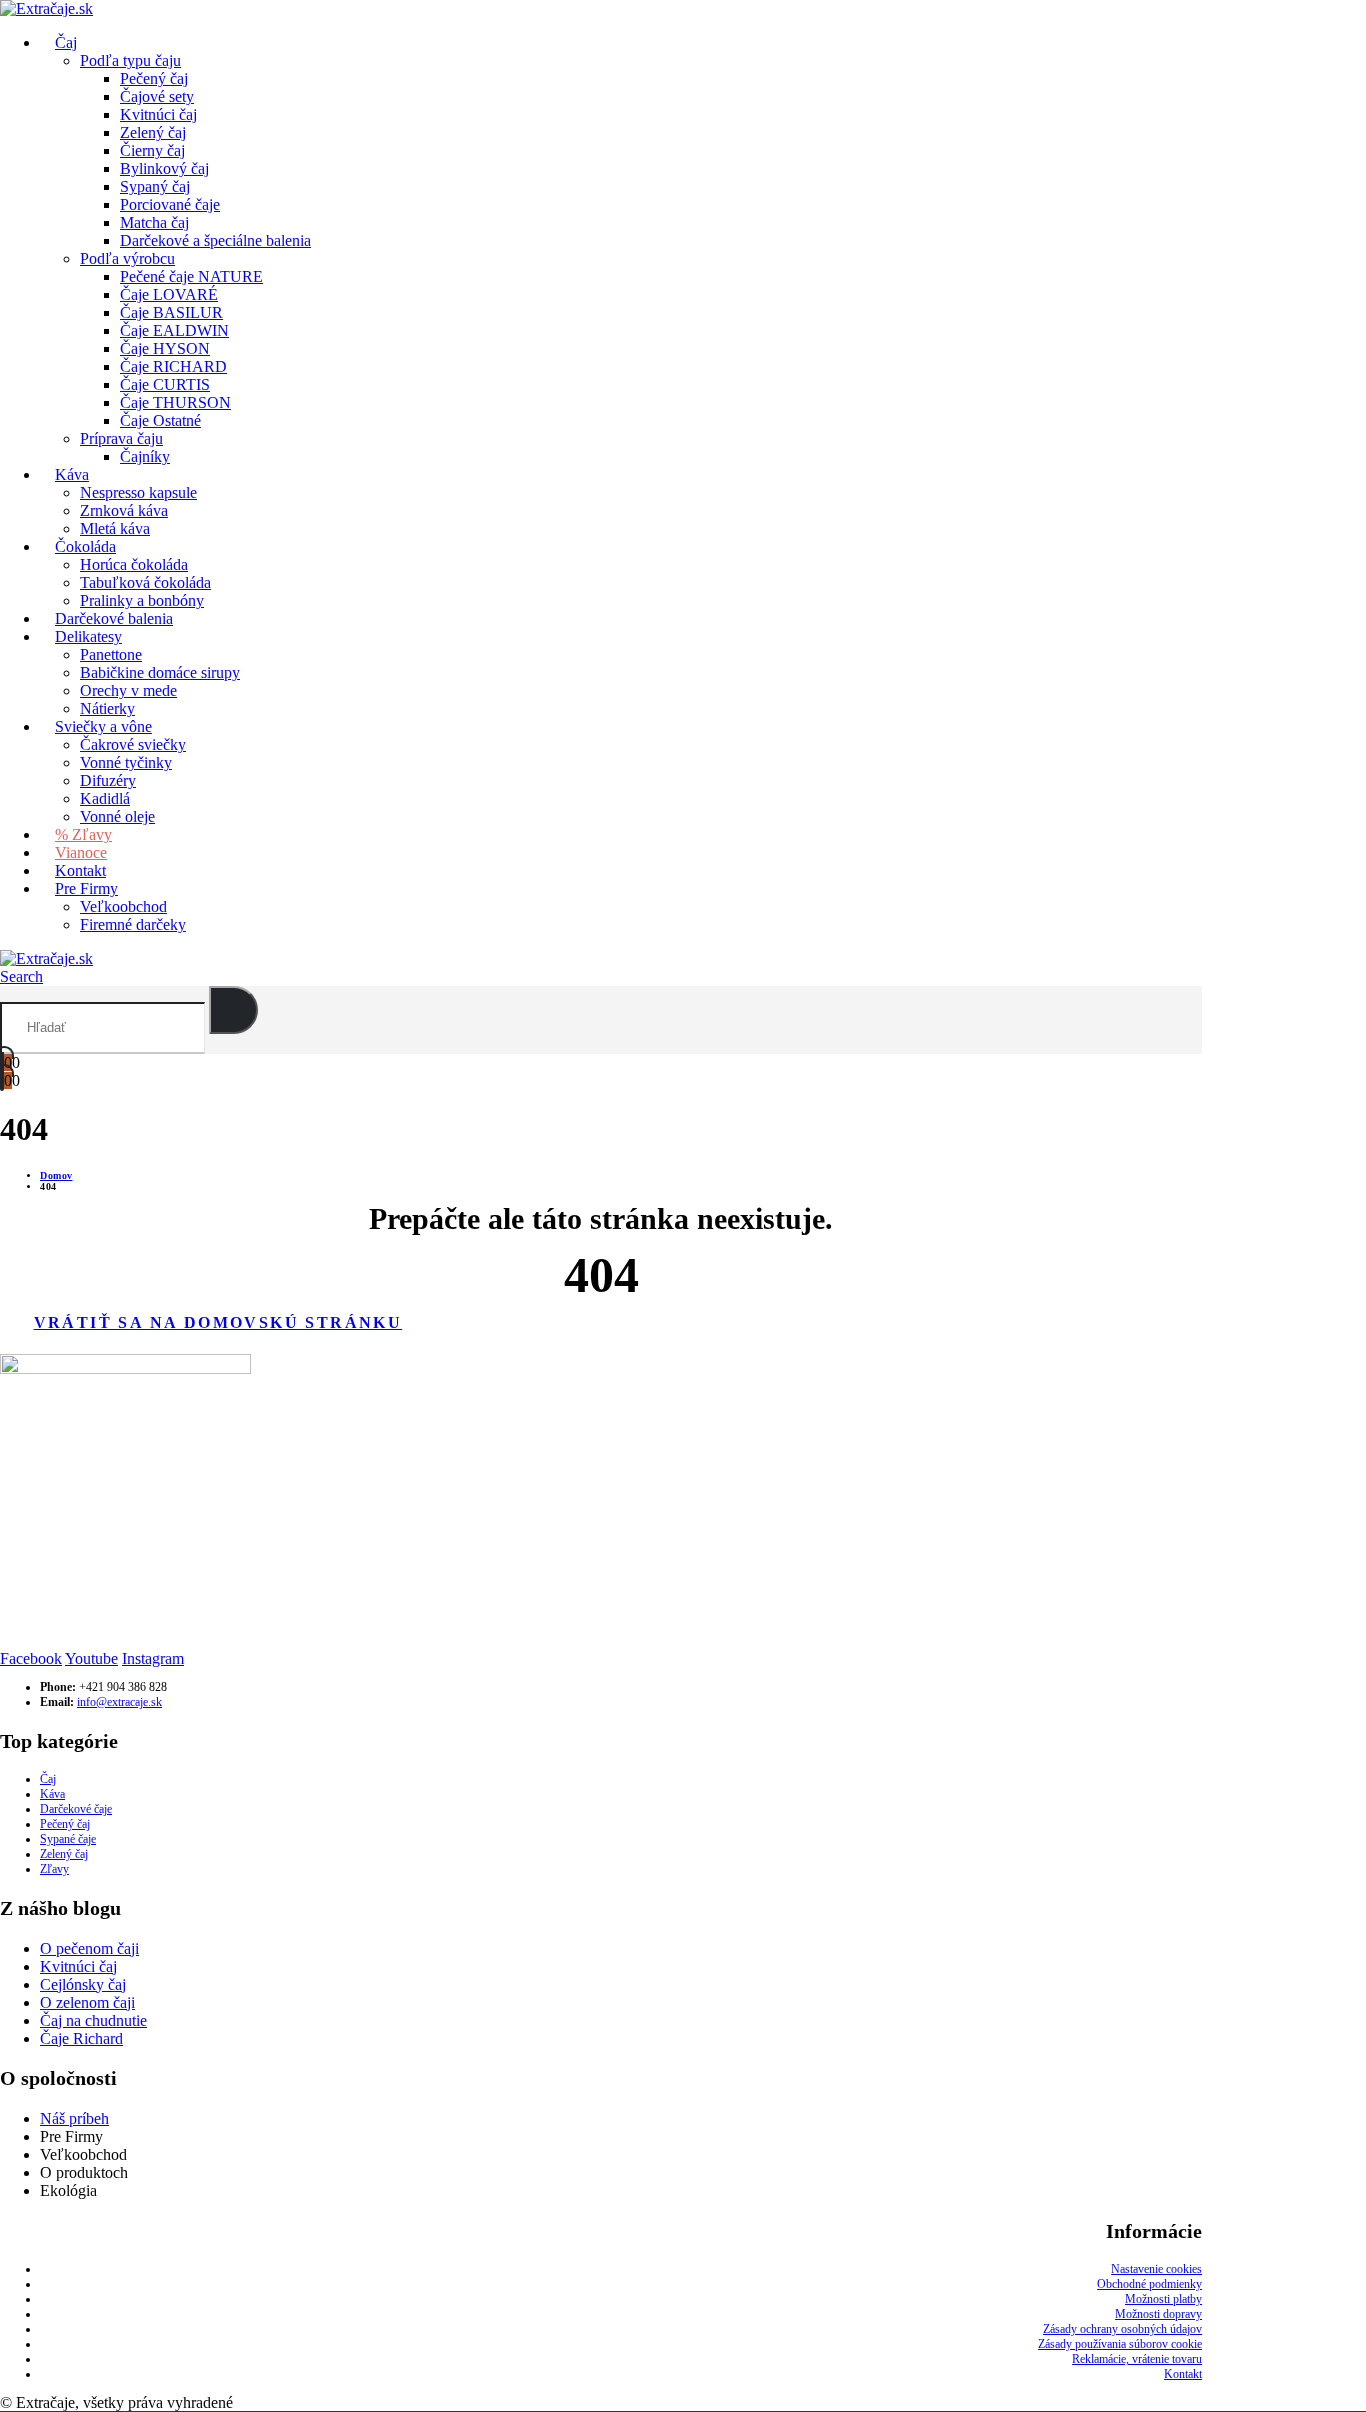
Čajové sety (157, 96)
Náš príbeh (74, 2118)
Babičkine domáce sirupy (160, 672)
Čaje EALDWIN (174, 330)
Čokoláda (85, 546)
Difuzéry (108, 780)
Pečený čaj (154, 78)
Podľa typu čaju (130, 60)
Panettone (111, 654)
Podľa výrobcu (127, 258)
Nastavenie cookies (1156, 2269)
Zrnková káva (124, 510)
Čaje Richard (81, 2038)
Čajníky (145, 456)
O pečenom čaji (89, 1948)
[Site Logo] (46, 958)
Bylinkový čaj (164, 168)
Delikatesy (88, 636)
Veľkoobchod (123, 906)
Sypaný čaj (155, 186)
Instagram (153, 1658)
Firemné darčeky (133, 924)
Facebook (31, 1658)
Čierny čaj (152, 150)
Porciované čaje (170, 204)
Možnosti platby (1163, 2299)
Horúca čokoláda (134, 564)
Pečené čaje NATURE (191, 276)
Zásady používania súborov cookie (1120, 2344)
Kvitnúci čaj (158, 114)
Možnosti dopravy (1158, 2314)
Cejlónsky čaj (83, 1984)
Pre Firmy (86, 888)
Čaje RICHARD (173, 366)
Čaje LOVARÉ (169, 294)
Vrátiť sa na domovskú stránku (218, 1322)
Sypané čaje (68, 1839)
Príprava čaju (121, 438)
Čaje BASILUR (171, 312)
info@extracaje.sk (119, 1702)
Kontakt (1183, 2374)
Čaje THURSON (175, 402)
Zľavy (54, 1869)
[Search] (233, 1010)
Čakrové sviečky (133, 744)
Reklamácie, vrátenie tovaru (1137, 2359)
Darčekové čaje (76, 1809)
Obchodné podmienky (1149, 2284)
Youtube (91, 1658)
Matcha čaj (154, 222)
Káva (72, 474)
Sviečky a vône (103, 726)
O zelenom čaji (87, 2002)
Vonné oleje (117, 816)
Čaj (48, 1779)
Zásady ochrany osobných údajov (1122, 2329)
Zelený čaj (153, 132)
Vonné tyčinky (126, 762)
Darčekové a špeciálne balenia (215, 240)
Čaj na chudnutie (93, 2020)
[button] (21, 976)
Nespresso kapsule (138, 492)
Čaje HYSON (165, 348)
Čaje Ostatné (160, 420)
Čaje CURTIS (165, 384)
